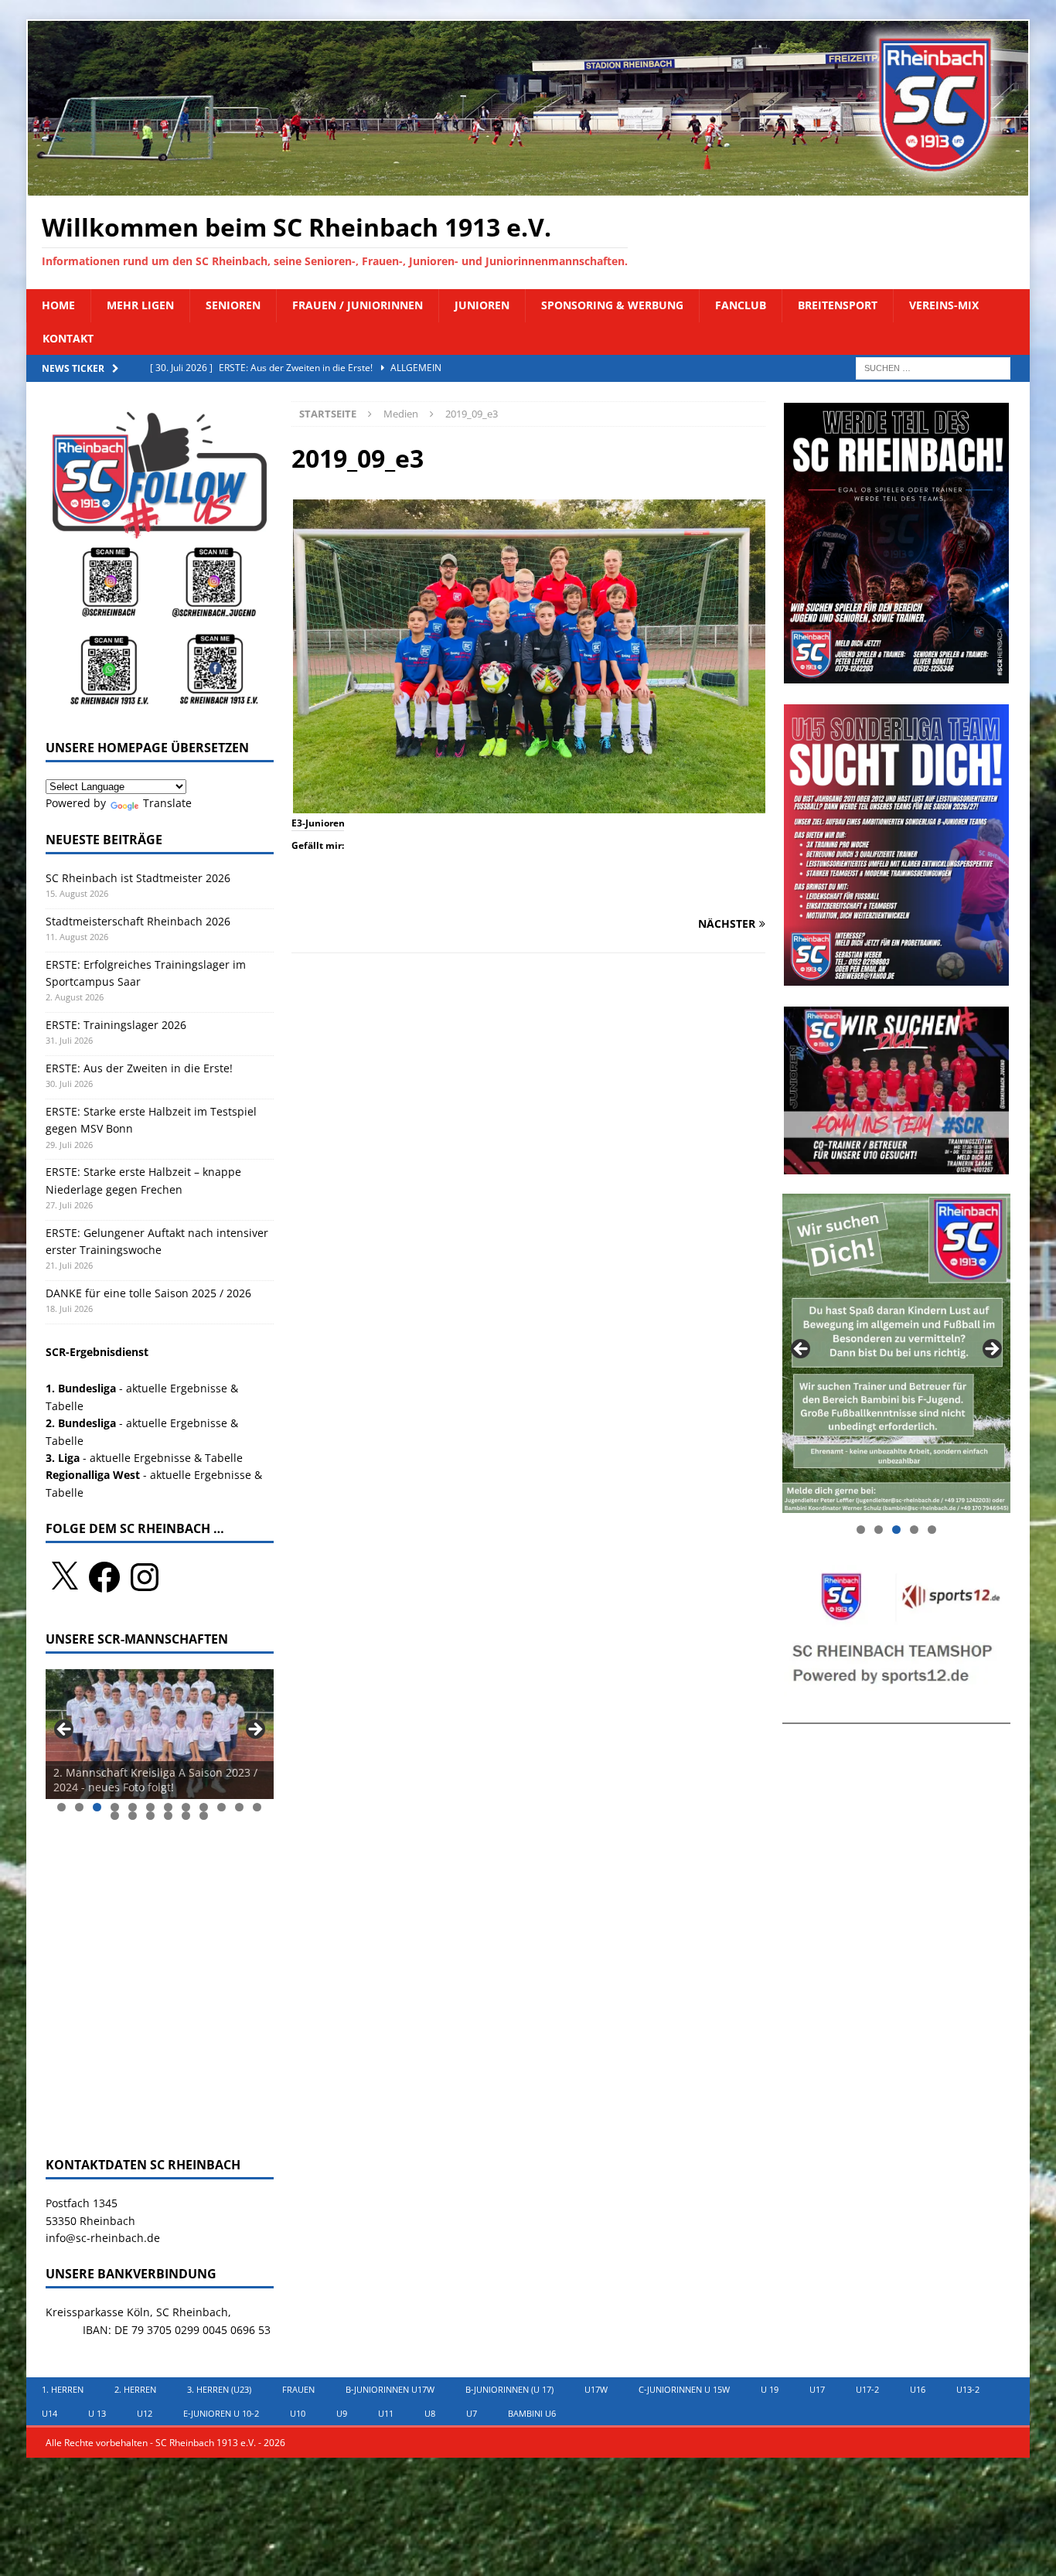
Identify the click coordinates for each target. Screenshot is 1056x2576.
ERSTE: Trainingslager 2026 (116, 1025)
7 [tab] (168, 1807)
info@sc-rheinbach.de (103, 2238)
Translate (167, 803)
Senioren (233, 305)
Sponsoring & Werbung (612, 305)
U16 (918, 2389)
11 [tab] (240, 1807)
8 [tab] (186, 1807)
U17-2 (867, 2389)
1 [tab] (61, 1807)
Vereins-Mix (944, 305)
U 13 (97, 2413)
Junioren (482, 305)
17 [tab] (187, 1816)
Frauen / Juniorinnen (358, 305)
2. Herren (135, 2389)
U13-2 (968, 2389)
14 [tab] (133, 1816)
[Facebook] (104, 1577)
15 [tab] (151, 1816)
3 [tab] (97, 1807)
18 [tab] (204, 1816)
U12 (145, 2413)
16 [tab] (169, 1816)
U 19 (770, 2389)
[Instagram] (145, 1577)
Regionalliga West (93, 1475)
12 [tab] (258, 1807)
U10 (298, 2413)
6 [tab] (150, 1807)
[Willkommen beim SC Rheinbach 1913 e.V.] (528, 187)
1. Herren (63, 2389)
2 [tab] (79, 1807)
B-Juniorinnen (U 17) (509, 2389)
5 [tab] (133, 1807)
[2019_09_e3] (529, 804)
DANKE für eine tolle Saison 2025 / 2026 (148, 1293)
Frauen (298, 2389)
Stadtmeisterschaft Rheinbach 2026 (138, 921)
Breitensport (838, 305)
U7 (472, 2413)
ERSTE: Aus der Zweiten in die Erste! (141, 1068)
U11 (386, 2413)
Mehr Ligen (140, 305)
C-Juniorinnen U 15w (684, 2389)
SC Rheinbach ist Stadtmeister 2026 (138, 878)
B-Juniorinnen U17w (390, 2389)
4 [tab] (115, 1807)
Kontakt (68, 338)
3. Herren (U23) (219, 2389)
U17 (817, 2389)
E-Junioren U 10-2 (221, 2413)
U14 (49, 2413)
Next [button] (254, 1730)
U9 (342, 2413)
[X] (64, 1577)
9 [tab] (204, 1807)
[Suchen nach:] (933, 367)
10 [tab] (222, 1807)
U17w (596, 2389)
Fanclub (741, 305)
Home (58, 305)
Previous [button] (65, 1730)
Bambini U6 (532, 2413)
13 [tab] (116, 1816)
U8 (430, 2413)
